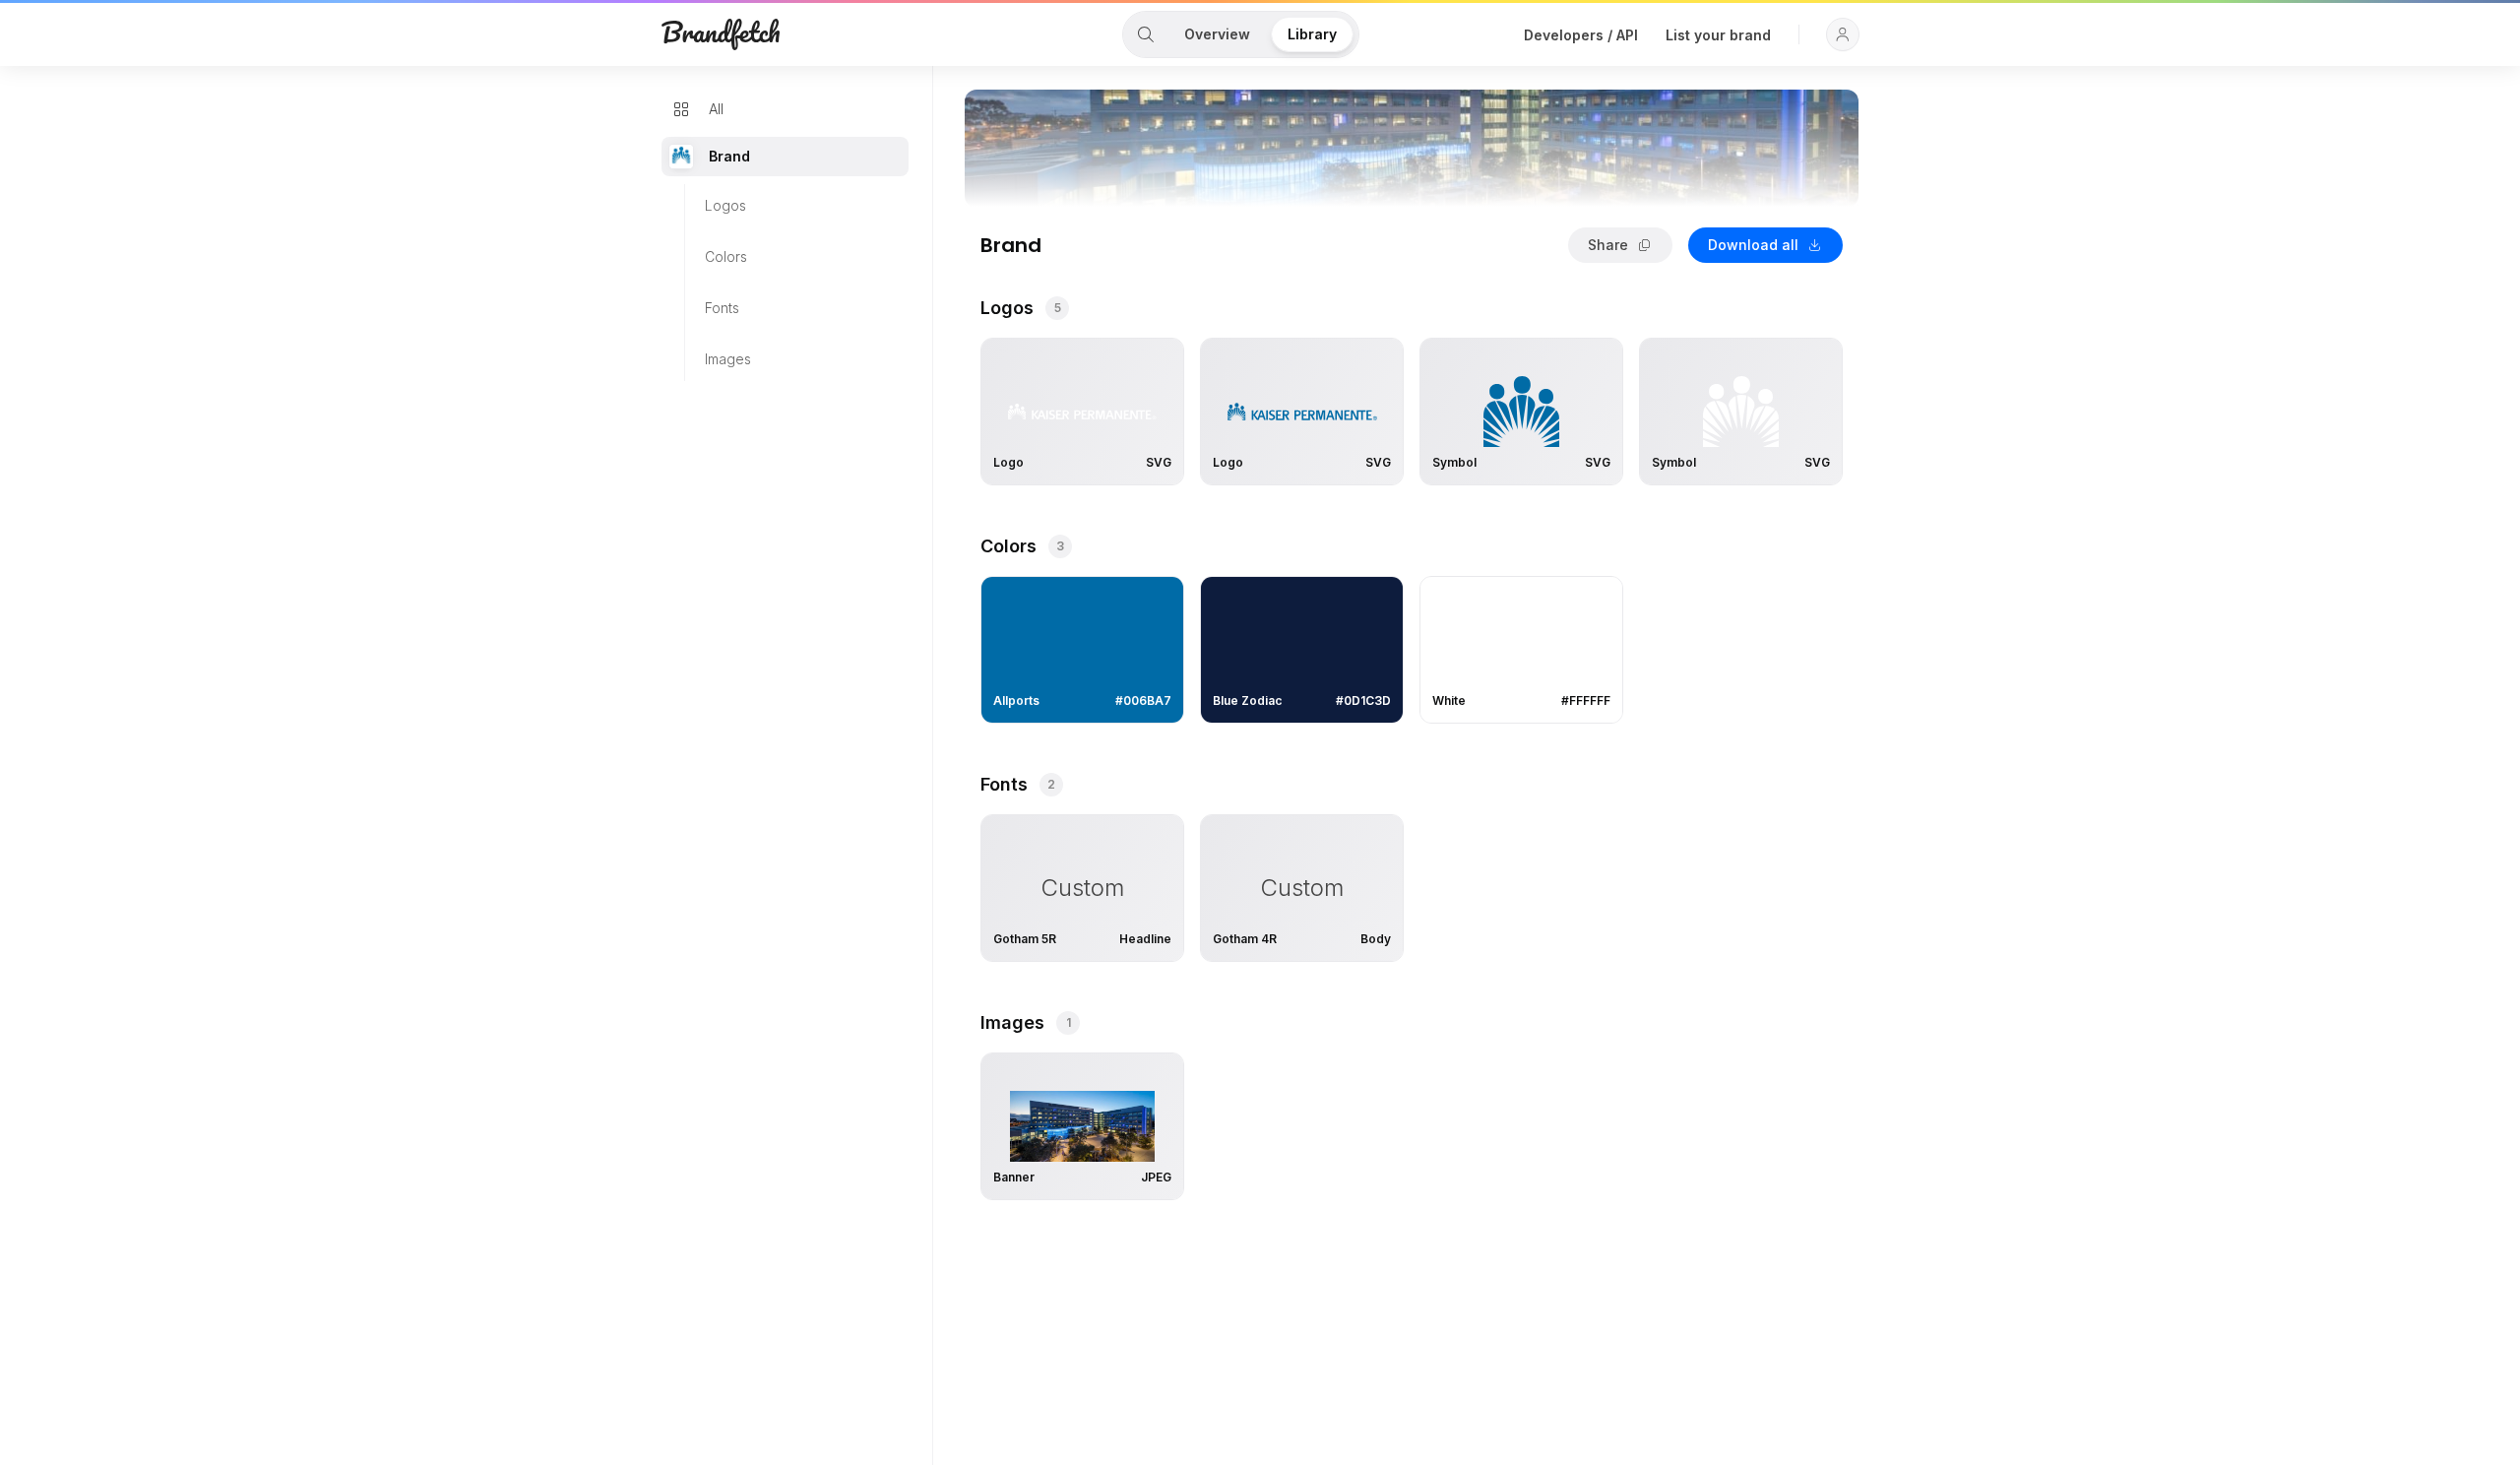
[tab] (1146, 34)
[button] (1843, 34)
